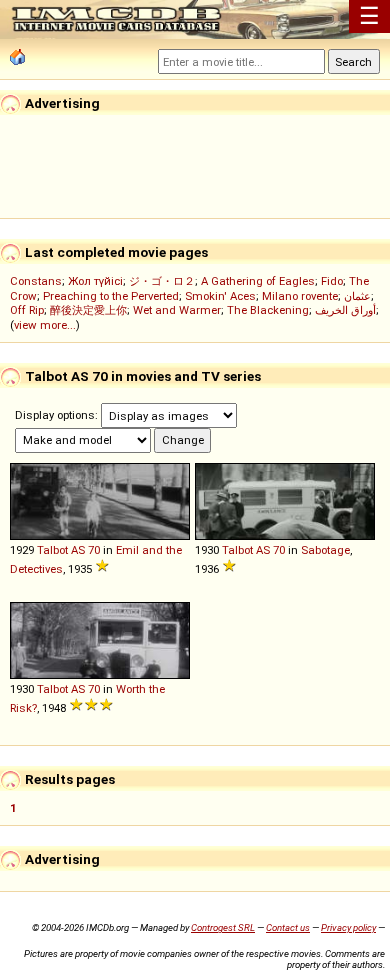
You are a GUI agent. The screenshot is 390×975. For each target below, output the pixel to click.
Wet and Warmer (177, 310)
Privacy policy (348, 927)
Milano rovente (300, 296)
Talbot (52, 550)
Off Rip (27, 310)
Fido (332, 281)
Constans (36, 281)
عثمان (357, 296)
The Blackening (268, 310)
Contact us (288, 927)
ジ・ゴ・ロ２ (162, 281)
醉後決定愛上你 (88, 310)
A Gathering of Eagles (258, 281)
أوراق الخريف (345, 310)
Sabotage (325, 550)
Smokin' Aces (220, 296)
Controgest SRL (223, 927)
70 (94, 550)
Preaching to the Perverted (111, 296)
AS (78, 550)
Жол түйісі (95, 281)
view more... (45, 325)
